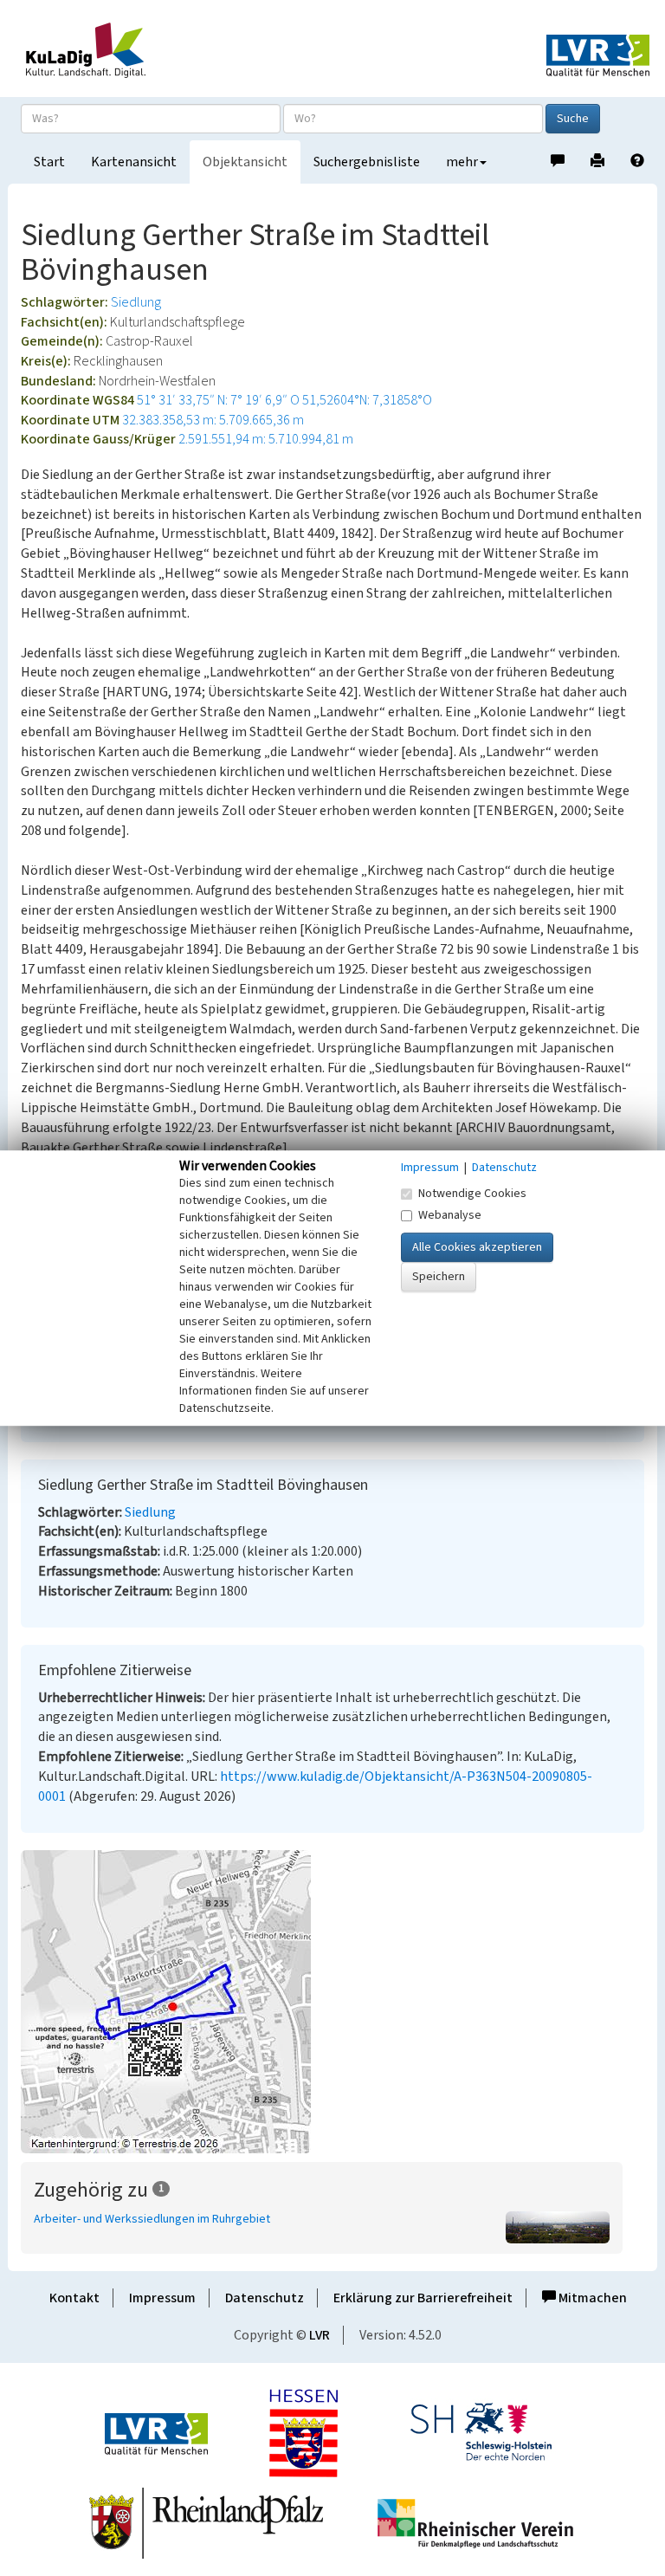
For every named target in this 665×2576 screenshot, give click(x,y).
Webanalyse (450, 1215)
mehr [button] (462, 162)
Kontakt (74, 2298)
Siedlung (136, 302)
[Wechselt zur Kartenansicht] (332, 2002)
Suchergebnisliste (367, 162)
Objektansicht (245, 162)
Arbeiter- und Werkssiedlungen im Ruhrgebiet (152, 2219)
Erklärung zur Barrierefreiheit (423, 2298)
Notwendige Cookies (472, 1194)
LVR (320, 2335)
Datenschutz (265, 2298)
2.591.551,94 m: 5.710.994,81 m (266, 439)
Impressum (162, 2298)
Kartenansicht (134, 162)
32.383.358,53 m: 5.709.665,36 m (213, 420)
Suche (573, 119)
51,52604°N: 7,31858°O (367, 400)
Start (49, 162)
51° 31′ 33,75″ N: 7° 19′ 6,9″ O (218, 400)
